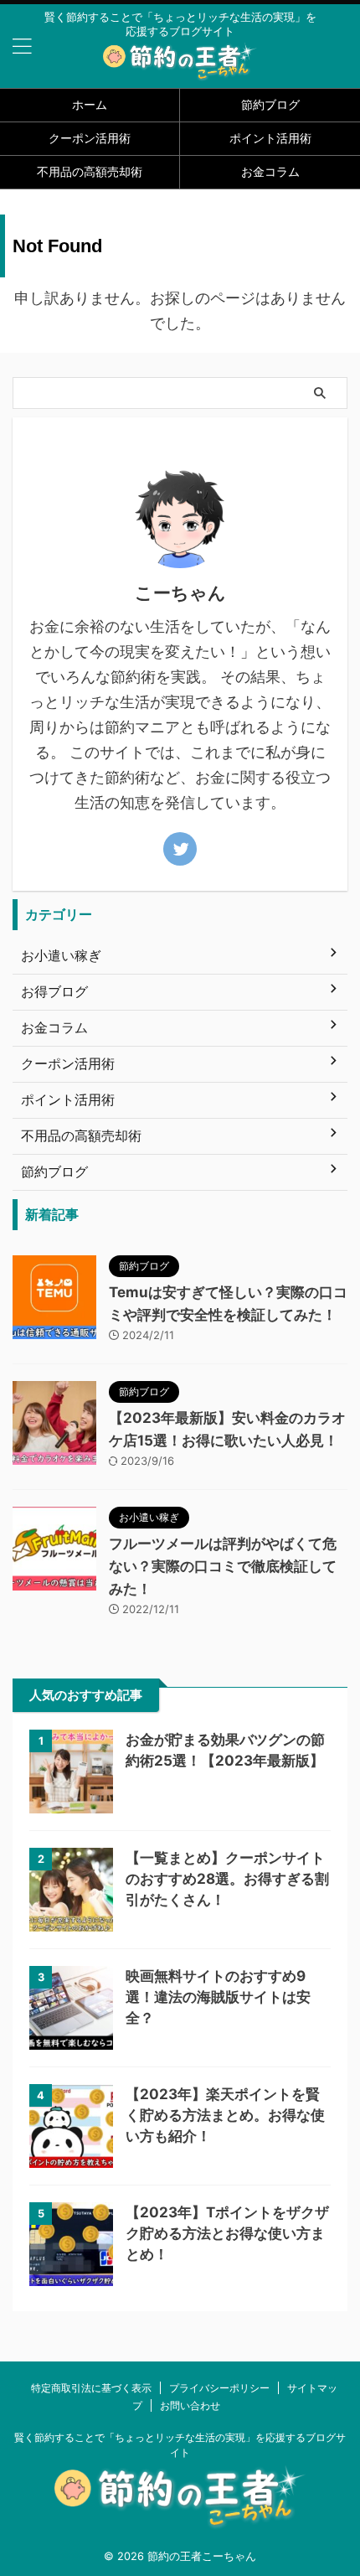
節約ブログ (270, 104)
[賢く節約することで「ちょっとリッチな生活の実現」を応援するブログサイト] (180, 69)
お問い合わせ (190, 2405)
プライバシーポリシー (219, 2388)
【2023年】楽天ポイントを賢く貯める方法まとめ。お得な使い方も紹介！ (225, 2115)
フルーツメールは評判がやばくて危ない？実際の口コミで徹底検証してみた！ (223, 1566)
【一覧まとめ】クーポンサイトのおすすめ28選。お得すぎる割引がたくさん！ (227, 1879)
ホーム (90, 104)
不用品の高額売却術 (90, 171)
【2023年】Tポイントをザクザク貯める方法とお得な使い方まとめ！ (227, 2233)
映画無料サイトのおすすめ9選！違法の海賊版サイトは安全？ (218, 1997)
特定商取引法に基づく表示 (91, 2388)
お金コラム (270, 171)
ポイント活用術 (270, 138)
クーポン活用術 (90, 138)
